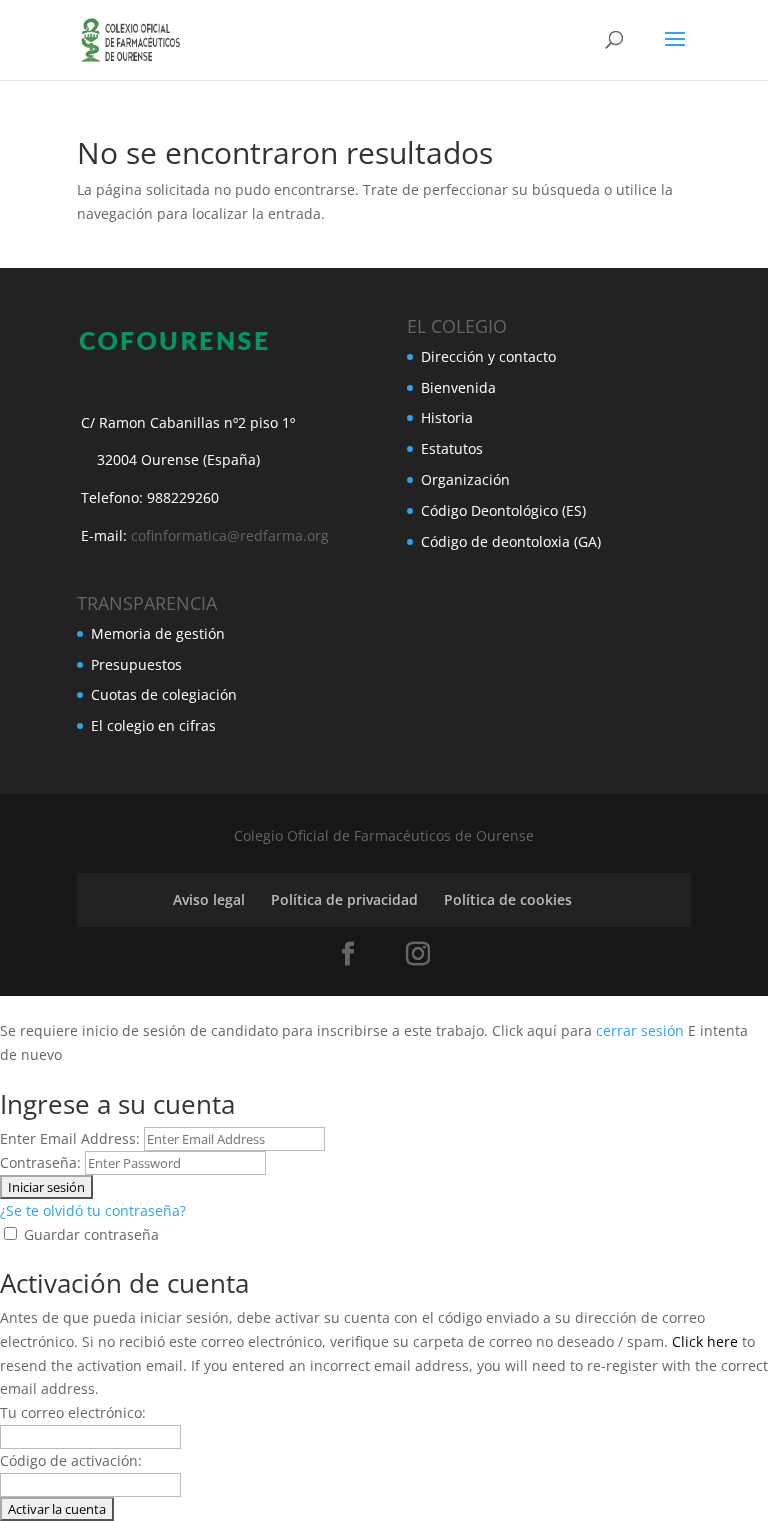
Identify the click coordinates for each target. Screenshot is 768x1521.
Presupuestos (136, 664)
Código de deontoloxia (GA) (511, 541)
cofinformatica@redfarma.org (230, 535)
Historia (447, 417)
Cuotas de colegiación (164, 694)
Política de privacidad (344, 899)
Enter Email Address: (70, 1138)
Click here (705, 1341)
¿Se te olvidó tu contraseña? (93, 1210)
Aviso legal (209, 899)
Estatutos (452, 448)
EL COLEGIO (457, 326)
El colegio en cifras (153, 725)
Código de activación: (71, 1460)
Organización (465, 479)
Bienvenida (458, 387)
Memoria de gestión (158, 633)
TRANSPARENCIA (147, 603)
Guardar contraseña (91, 1234)
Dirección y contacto (488, 356)
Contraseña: (40, 1162)
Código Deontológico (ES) (503, 510)
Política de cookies (508, 899)
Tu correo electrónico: (73, 1412)
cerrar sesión (640, 1030)
